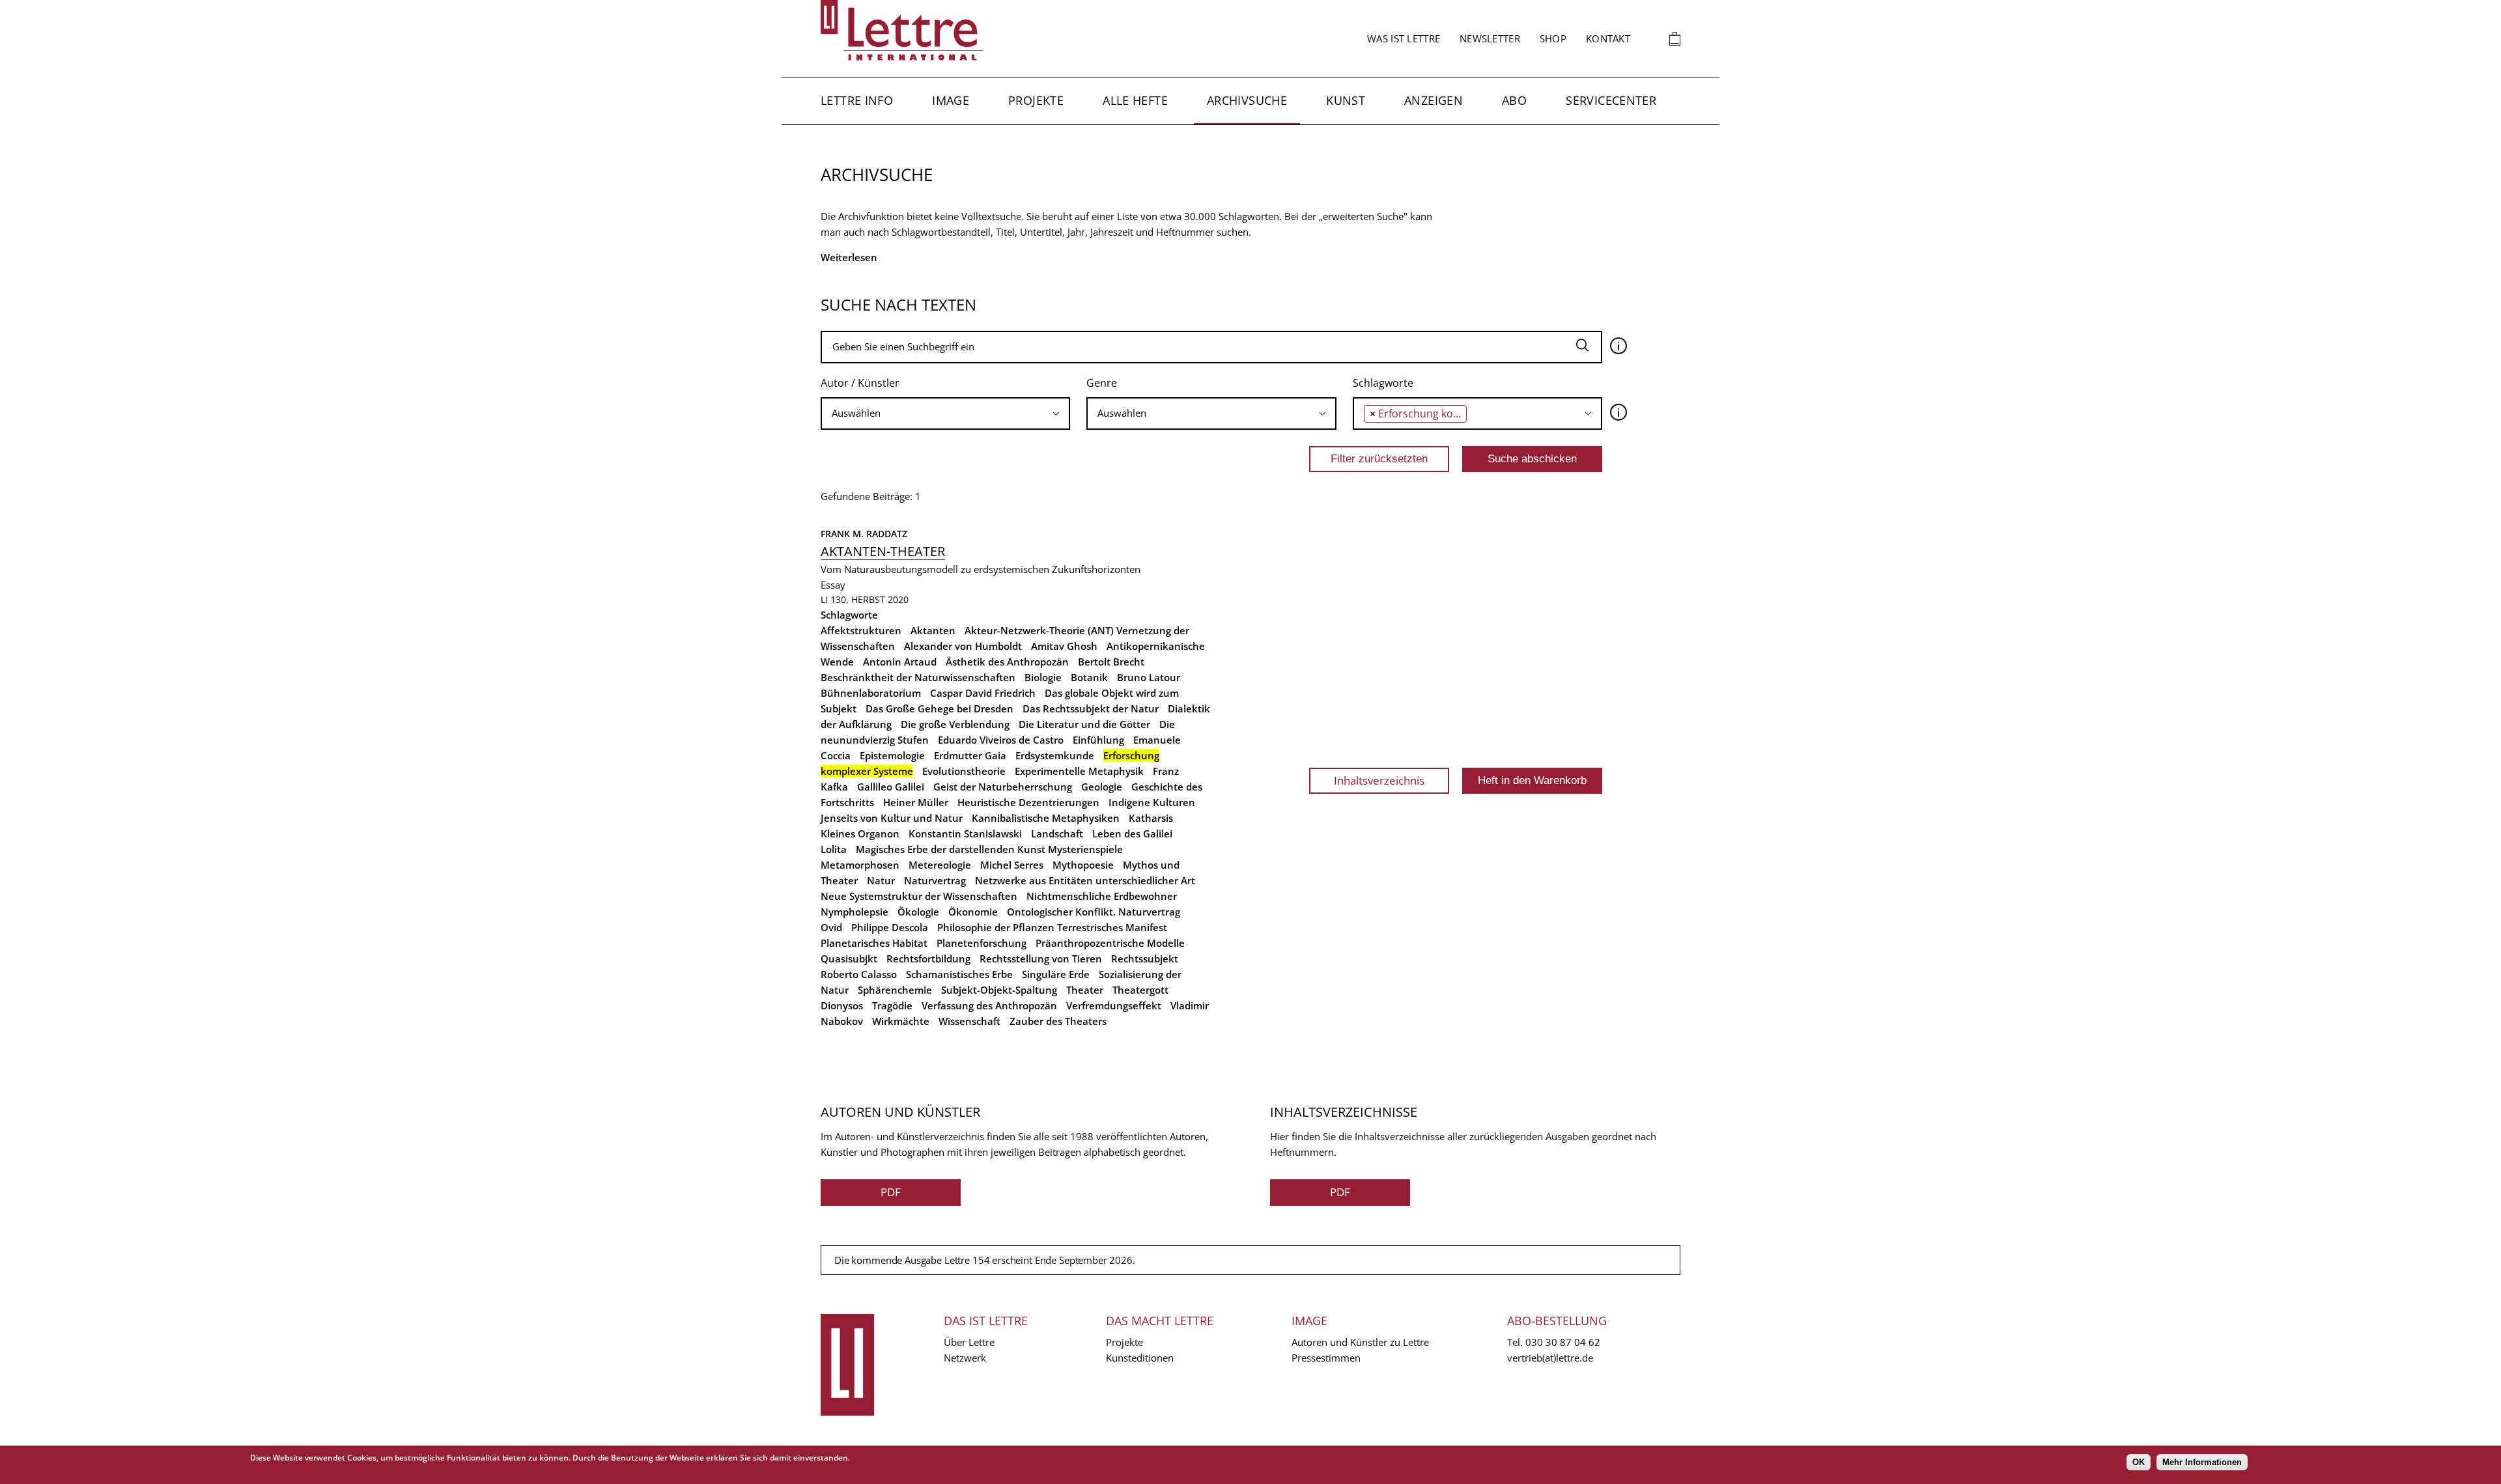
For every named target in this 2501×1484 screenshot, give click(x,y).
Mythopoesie (1083, 865)
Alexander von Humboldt (963, 646)
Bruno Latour (1149, 677)
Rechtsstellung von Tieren (1041, 959)
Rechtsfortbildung (928, 959)
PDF (891, 1192)
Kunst (1346, 100)
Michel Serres (1012, 865)
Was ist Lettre (1404, 38)
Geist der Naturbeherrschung (1003, 787)
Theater (1085, 990)
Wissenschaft (969, 1021)
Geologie (1102, 787)
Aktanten (933, 630)
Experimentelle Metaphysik (1079, 771)
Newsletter (1490, 38)
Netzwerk (965, 1358)
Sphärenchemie (895, 990)
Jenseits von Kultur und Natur (892, 818)
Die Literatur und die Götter (1084, 724)
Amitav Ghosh (1064, 646)
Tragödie (892, 1005)
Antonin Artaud (900, 662)
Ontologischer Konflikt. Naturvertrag (1094, 912)
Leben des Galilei (1132, 833)
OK (2139, 1462)
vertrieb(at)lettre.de (1550, 1358)
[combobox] (945, 413)
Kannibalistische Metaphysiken (1046, 818)
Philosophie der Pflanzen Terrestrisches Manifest (1052, 927)
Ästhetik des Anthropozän (1007, 662)
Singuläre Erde (1056, 974)
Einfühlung (1098, 740)
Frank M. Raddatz (864, 534)
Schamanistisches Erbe (959, 974)
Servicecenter (1611, 100)
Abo (1514, 100)
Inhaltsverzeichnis (1379, 780)
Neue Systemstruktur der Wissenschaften (919, 896)
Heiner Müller (916, 802)
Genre (1102, 383)
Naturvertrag (935, 880)
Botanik (1089, 677)
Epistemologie (892, 755)
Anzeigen (1434, 100)
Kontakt (1608, 38)
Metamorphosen (860, 865)
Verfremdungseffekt (1114, 1005)
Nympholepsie (855, 912)
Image (951, 100)
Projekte (1036, 100)
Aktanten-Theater (883, 551)
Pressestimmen (1326, 1358)
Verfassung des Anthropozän (989, 1005)
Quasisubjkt (849, 959)
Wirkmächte (901, 1021)
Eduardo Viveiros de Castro (1001, 740)
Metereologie (940, 865)
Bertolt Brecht (1111, 662)
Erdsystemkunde (1055, 755)
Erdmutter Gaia (970, 755)
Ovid (831, 927)
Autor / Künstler (860, 383)
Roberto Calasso (859, 974)
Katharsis (1151, 818)
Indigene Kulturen (1152, 802)
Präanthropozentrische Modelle (1110, 943)
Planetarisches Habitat (874, 943)
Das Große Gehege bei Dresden (940, 708)
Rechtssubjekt (1145, 959)
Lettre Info (857, 100)
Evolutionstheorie (964, 771)
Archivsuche (1247, 100)
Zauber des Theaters (1058, 1021)
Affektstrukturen (861, 630)
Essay (833, 585)
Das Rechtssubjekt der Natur (1091, 708)
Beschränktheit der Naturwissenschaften (918, 677)
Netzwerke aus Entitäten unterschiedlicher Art (1085, 880)
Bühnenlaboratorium (871, 693)
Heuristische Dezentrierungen (1028, 802)
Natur (881, 880)
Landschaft (1057, 833)
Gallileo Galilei (891, 787)
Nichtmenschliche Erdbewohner (1102, 896)
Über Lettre (969, 1342)
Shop (1553, 38)
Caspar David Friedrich (983, 693)
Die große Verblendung (955, 724)
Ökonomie (973, 912)
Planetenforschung (982, 943)
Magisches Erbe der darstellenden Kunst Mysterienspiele (989, 849)
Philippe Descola (890, 927)
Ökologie (918, 912)
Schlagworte (1383, 383)
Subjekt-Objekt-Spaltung (999, 990)
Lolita (834, 849)
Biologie (1043, 677)
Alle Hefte (1135, 100)
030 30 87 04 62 (1563, 1342)
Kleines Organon (860, 833)
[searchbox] (945, 413)
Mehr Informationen (2202, 1462)
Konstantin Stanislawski (965, 833)
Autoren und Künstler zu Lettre (1360, 1342)
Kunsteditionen (1140, 1358)
